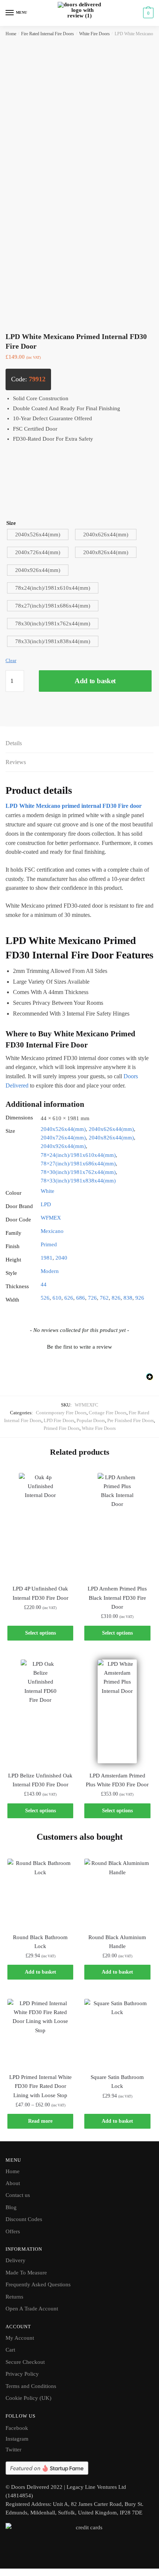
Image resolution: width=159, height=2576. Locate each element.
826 (116, 1298)
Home (11, 34)
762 (104, 1298)
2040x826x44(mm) (111, 1138)
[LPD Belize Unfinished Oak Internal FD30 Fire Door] (40, 1711)
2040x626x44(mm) (111, 1129)
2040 (61, 1258)
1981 (47, 1258)
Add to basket (95, 681)
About (13, 2183)
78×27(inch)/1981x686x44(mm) (78, 1164)
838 (128, 1298)
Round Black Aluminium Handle (117, 1942)
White (48, 1191)
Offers (13, 2231)
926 (140, 1298)
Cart (10, 2350)
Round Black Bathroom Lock (40, 1942)
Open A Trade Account (32, 2309)
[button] (79, 1346)
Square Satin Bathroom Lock (117, 2082)
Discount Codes (24, 2219)
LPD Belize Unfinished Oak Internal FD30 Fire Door (40, 1780)
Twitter (13, 2450)
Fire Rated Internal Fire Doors (48, 34)
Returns (14, 2297)
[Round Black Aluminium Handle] (117, 1892)
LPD (46, 1204)
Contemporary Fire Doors (61, 1413)
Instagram (17, 2439)
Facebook (17, 2428)
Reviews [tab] (16, 762)
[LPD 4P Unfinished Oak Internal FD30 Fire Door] (40, 1525)
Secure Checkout (25, 2362)
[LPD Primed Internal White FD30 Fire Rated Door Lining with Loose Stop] (40, 2032)
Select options (40, 1633)
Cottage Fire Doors (108, 1413)
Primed (49, 1244)
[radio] (38, 534)
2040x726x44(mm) (63, 1138)
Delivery (16, 2260)
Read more (40, 2121)
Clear (11, 660)
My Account (20, 2338)
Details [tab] (14, 743)
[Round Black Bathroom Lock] (40, 1892)
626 (69, 1298)
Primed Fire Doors (62, 1428)
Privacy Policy (22, 2374)
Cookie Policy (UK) (28, 2398)
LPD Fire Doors (59, 1420)
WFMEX (51, 1218)
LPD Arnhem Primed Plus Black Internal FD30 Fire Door (117, 1598)
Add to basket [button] (40, 1972)
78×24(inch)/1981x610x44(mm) (78, 1155)
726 (92, 1298)
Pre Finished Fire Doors (131, 1420)
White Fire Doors (94, 34)
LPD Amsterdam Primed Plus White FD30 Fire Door (117, 1780)
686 (81, 1298)
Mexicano (52, 1231)
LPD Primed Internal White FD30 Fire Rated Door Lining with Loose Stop (40, 2086)
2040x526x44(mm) (63, 1129)
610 (57, 1298)
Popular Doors (91, 1420)
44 (44, 1284)
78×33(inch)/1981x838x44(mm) (78, 1181)
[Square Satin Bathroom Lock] (117, 2032)
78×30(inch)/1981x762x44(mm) (78, 1172)
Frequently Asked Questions (38, 2284)
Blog (11, 2207)
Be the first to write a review (79, 1347)
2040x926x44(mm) (63, 1146)
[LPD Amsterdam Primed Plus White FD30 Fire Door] (117, 1711)
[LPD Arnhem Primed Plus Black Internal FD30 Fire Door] (117, 1525)
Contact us (18, 2195)
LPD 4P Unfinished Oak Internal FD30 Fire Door (40, 1593)
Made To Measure (26, 2273)
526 (45, 1298)
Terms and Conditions (31, 2386)
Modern (50, 1271)
